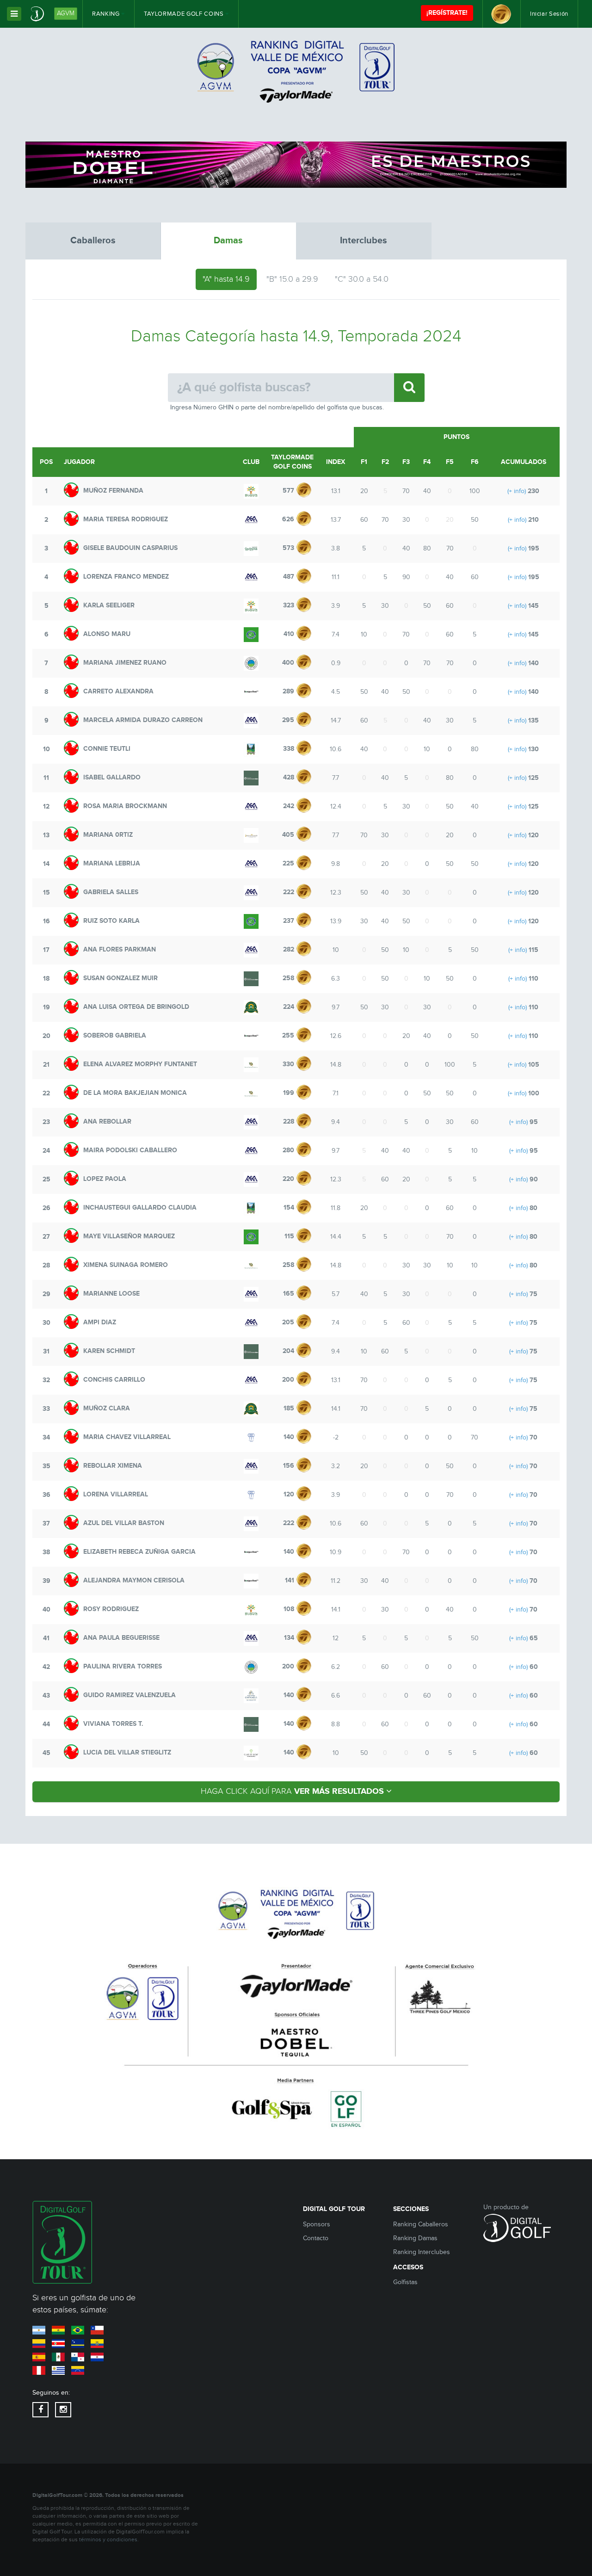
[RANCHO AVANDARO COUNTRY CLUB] (251, 835)
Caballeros (93, 241)
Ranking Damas (415, 2238)
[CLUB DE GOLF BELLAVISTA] (251, 491)
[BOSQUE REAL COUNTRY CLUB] (251, 692)
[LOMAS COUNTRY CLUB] (251, 635)
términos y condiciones (108, 2540)
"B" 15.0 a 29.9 (292, 279)
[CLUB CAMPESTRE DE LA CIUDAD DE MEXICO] (251, 520)
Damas (228, 241)
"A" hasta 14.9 (226, 279)
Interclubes (364, 241)
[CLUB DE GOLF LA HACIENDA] (251, 1007)
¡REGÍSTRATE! (447, 13)
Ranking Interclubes (422, 2252)
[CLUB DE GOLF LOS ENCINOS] (251, 549)
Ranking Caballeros (421, 2224)
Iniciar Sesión (549, 14)
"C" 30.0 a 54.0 (362, 279)
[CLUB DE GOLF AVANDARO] (251, 1753)
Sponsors (317, 2224)
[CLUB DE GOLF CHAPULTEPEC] (251, 1065)
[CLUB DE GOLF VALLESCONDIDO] (251, 778)
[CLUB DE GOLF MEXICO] (251, 749)
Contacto (316, 2238)
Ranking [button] (107, 14)
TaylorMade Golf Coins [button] (185, 14)
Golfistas (405, 2282)
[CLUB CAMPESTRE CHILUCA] (251, 1438)
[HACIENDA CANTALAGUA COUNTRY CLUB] (251, 1696)
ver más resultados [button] (293, 1791)
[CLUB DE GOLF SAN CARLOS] (251, 663)
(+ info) (517, 491)
